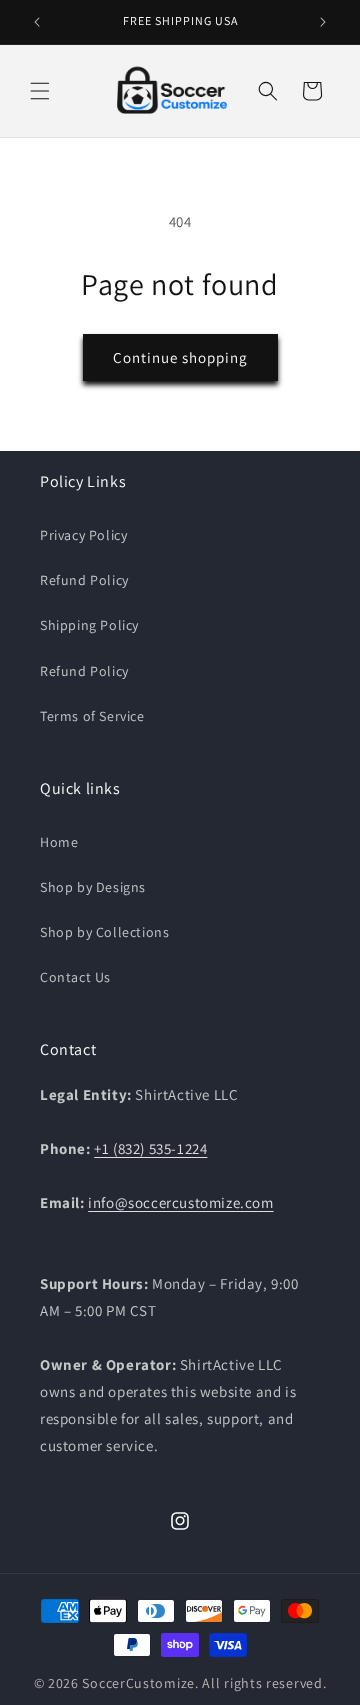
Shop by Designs (93, 887)
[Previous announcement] (37, 22)
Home (59, 842)
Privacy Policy (83, 535)
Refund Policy (84, 580)
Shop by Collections (104, 932)
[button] (40, 91)
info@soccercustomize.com (180, 1202)
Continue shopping (180, 357)
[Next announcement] (323, 22)
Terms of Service (92, 716)
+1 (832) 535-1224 (150, 1148)
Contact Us (75, 977)
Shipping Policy (89, 625)
